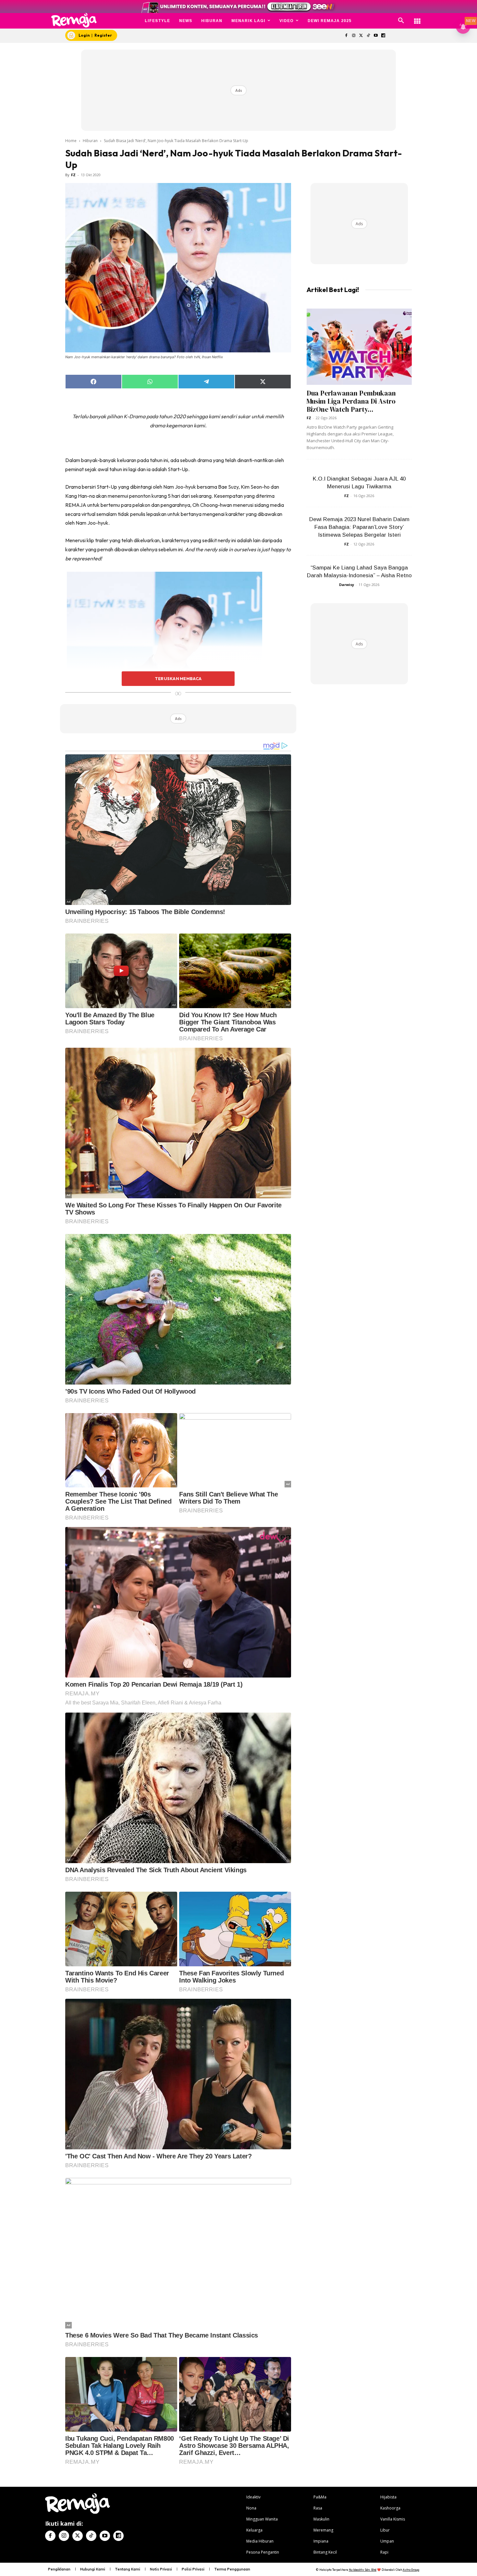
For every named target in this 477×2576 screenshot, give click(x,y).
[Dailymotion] (383, 36)
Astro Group (411, 2570)
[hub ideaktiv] (417, 18)
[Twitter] (361, 36)
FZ (73, 175)
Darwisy (347, 585)
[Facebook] (346, 36)
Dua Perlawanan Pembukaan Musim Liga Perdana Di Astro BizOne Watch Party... (351, 401)
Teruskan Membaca (178, 678)
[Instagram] (354, 36)
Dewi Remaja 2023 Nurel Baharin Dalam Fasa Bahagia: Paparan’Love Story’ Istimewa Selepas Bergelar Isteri (359, 527)
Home (71, 141)
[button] (401, 21)
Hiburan (90, 141)
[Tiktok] (368, 36)
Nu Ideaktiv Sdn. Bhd (363, 2570)
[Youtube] (376, 36)
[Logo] (74, 20)
